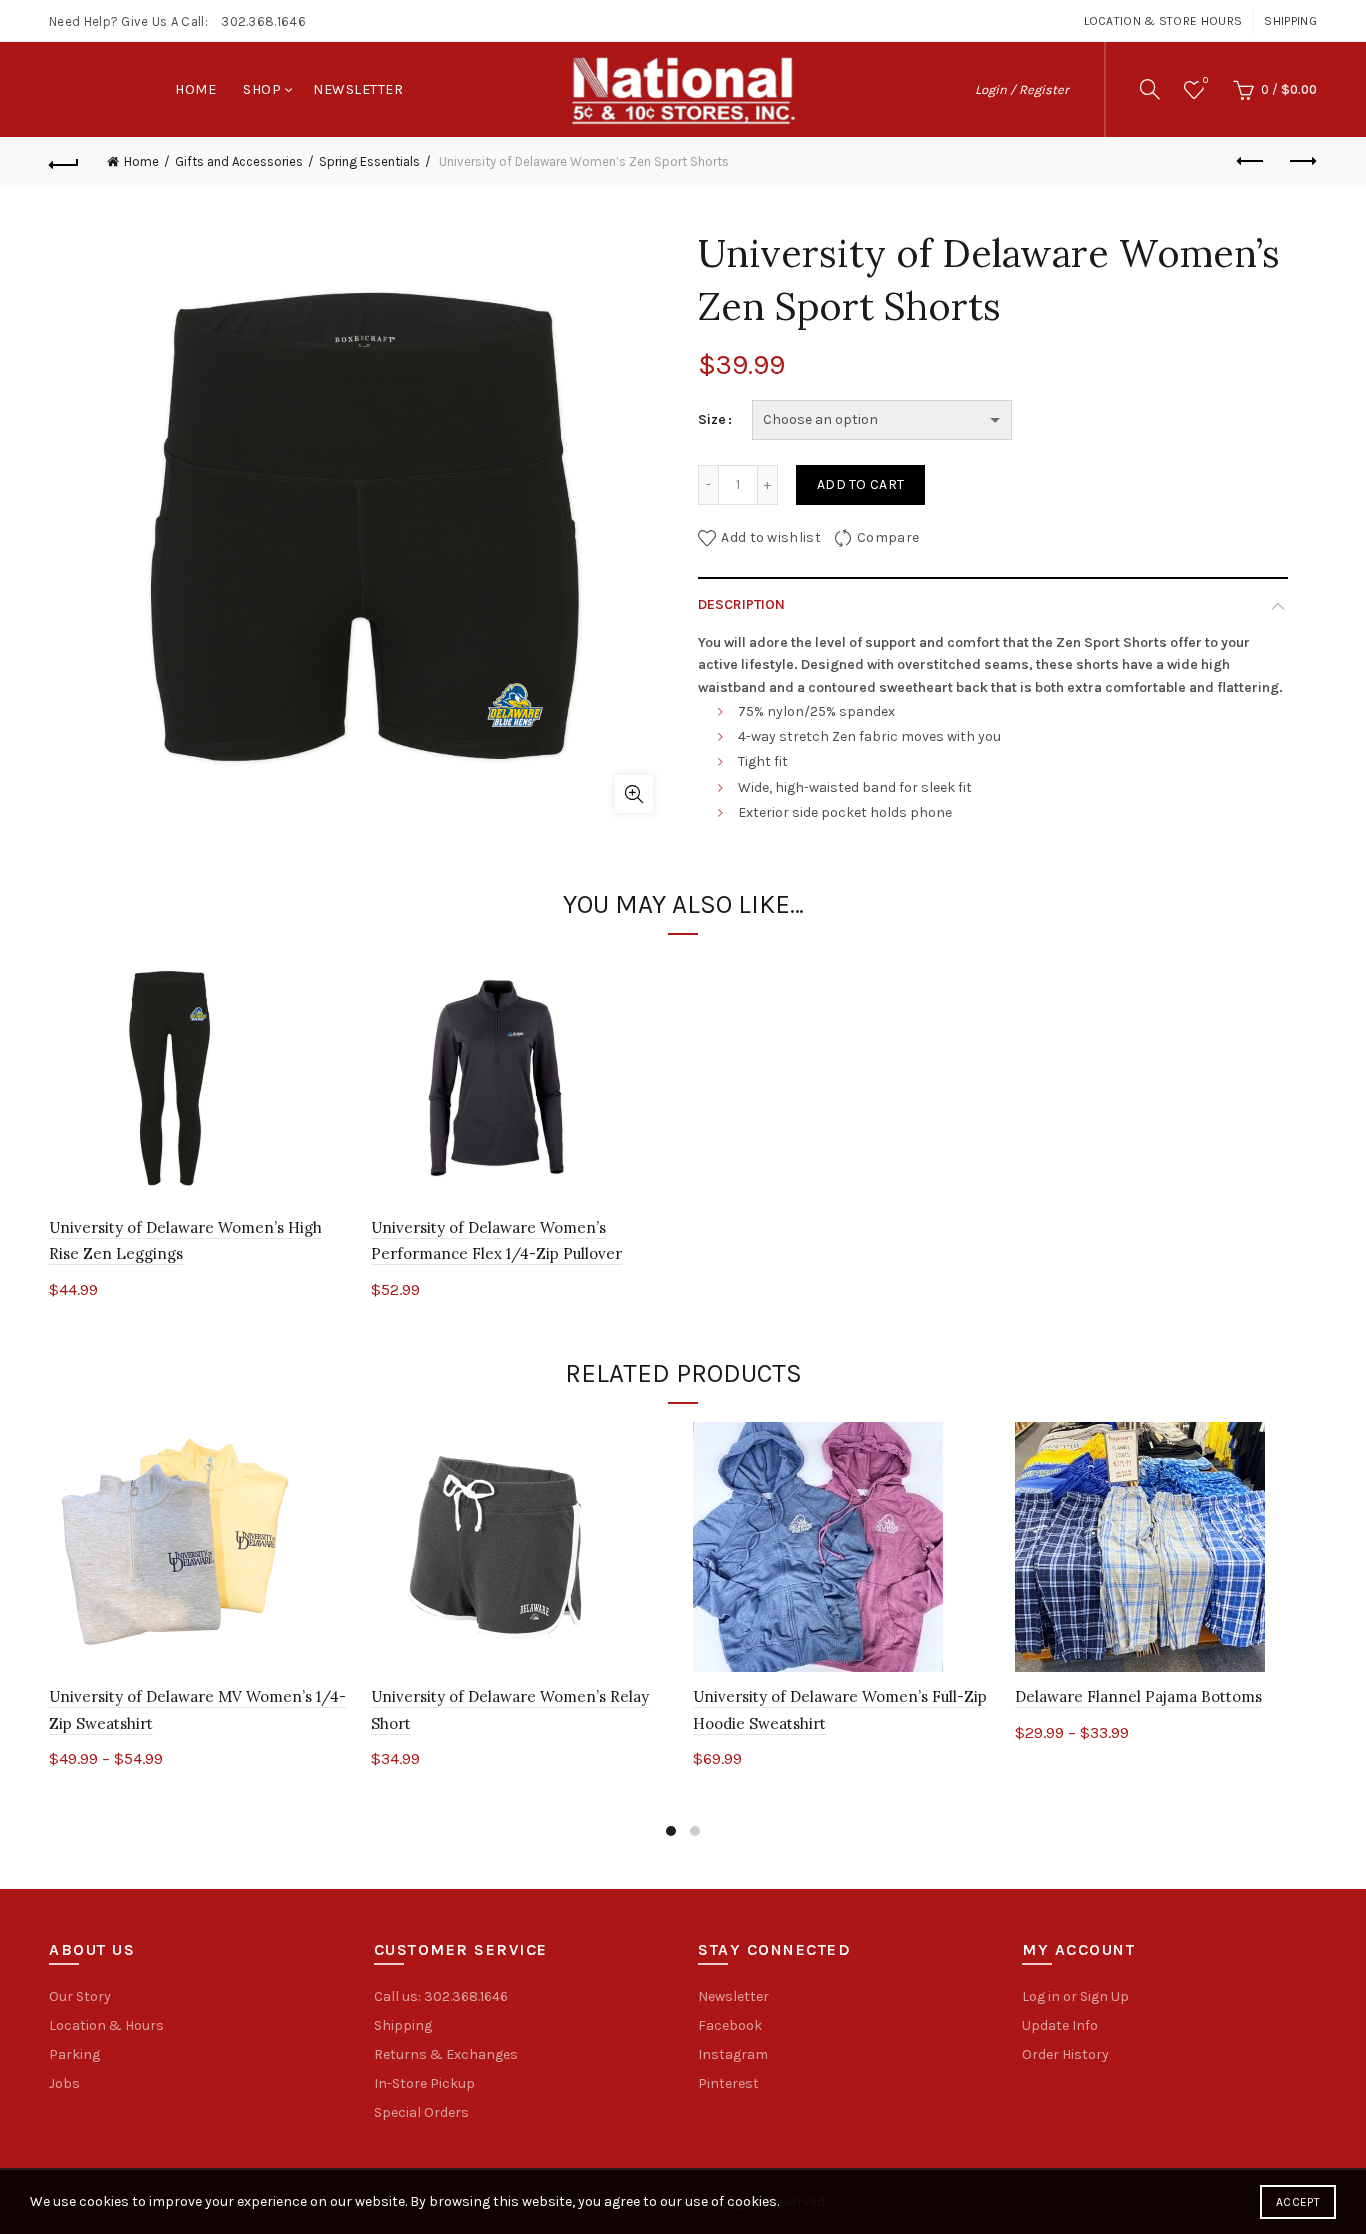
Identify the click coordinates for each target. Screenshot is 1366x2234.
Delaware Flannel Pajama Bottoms (1138, 1696)
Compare (888, 537)
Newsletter (358, 89)
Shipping (1290, 21)
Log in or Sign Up (1075, 1996)
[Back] (64, 162)
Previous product (1252, 162)
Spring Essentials (369, 161)
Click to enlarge (634, 794)
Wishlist (1205, 80)
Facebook (730, 2025)
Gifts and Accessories (239, 161)
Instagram (733, 2054)
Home (195, 89)
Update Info (1060, 2025)
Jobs (64, 2083)
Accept (1298, 2202)
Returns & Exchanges (446, 2054)
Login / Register (1022, 89)
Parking (74, 2054)
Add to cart (860, 484)
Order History (1065, 2054)
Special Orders (421, 2112)
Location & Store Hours (1163, 21)
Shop (262, 89)
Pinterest (728, 2083)
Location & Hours (106, 2025)
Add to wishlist (771, 537)
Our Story (80, 1996)
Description (741, 604)
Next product (1302, 162)
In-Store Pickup (424, 2083)
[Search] (1150, 89)
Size (712, 419)
